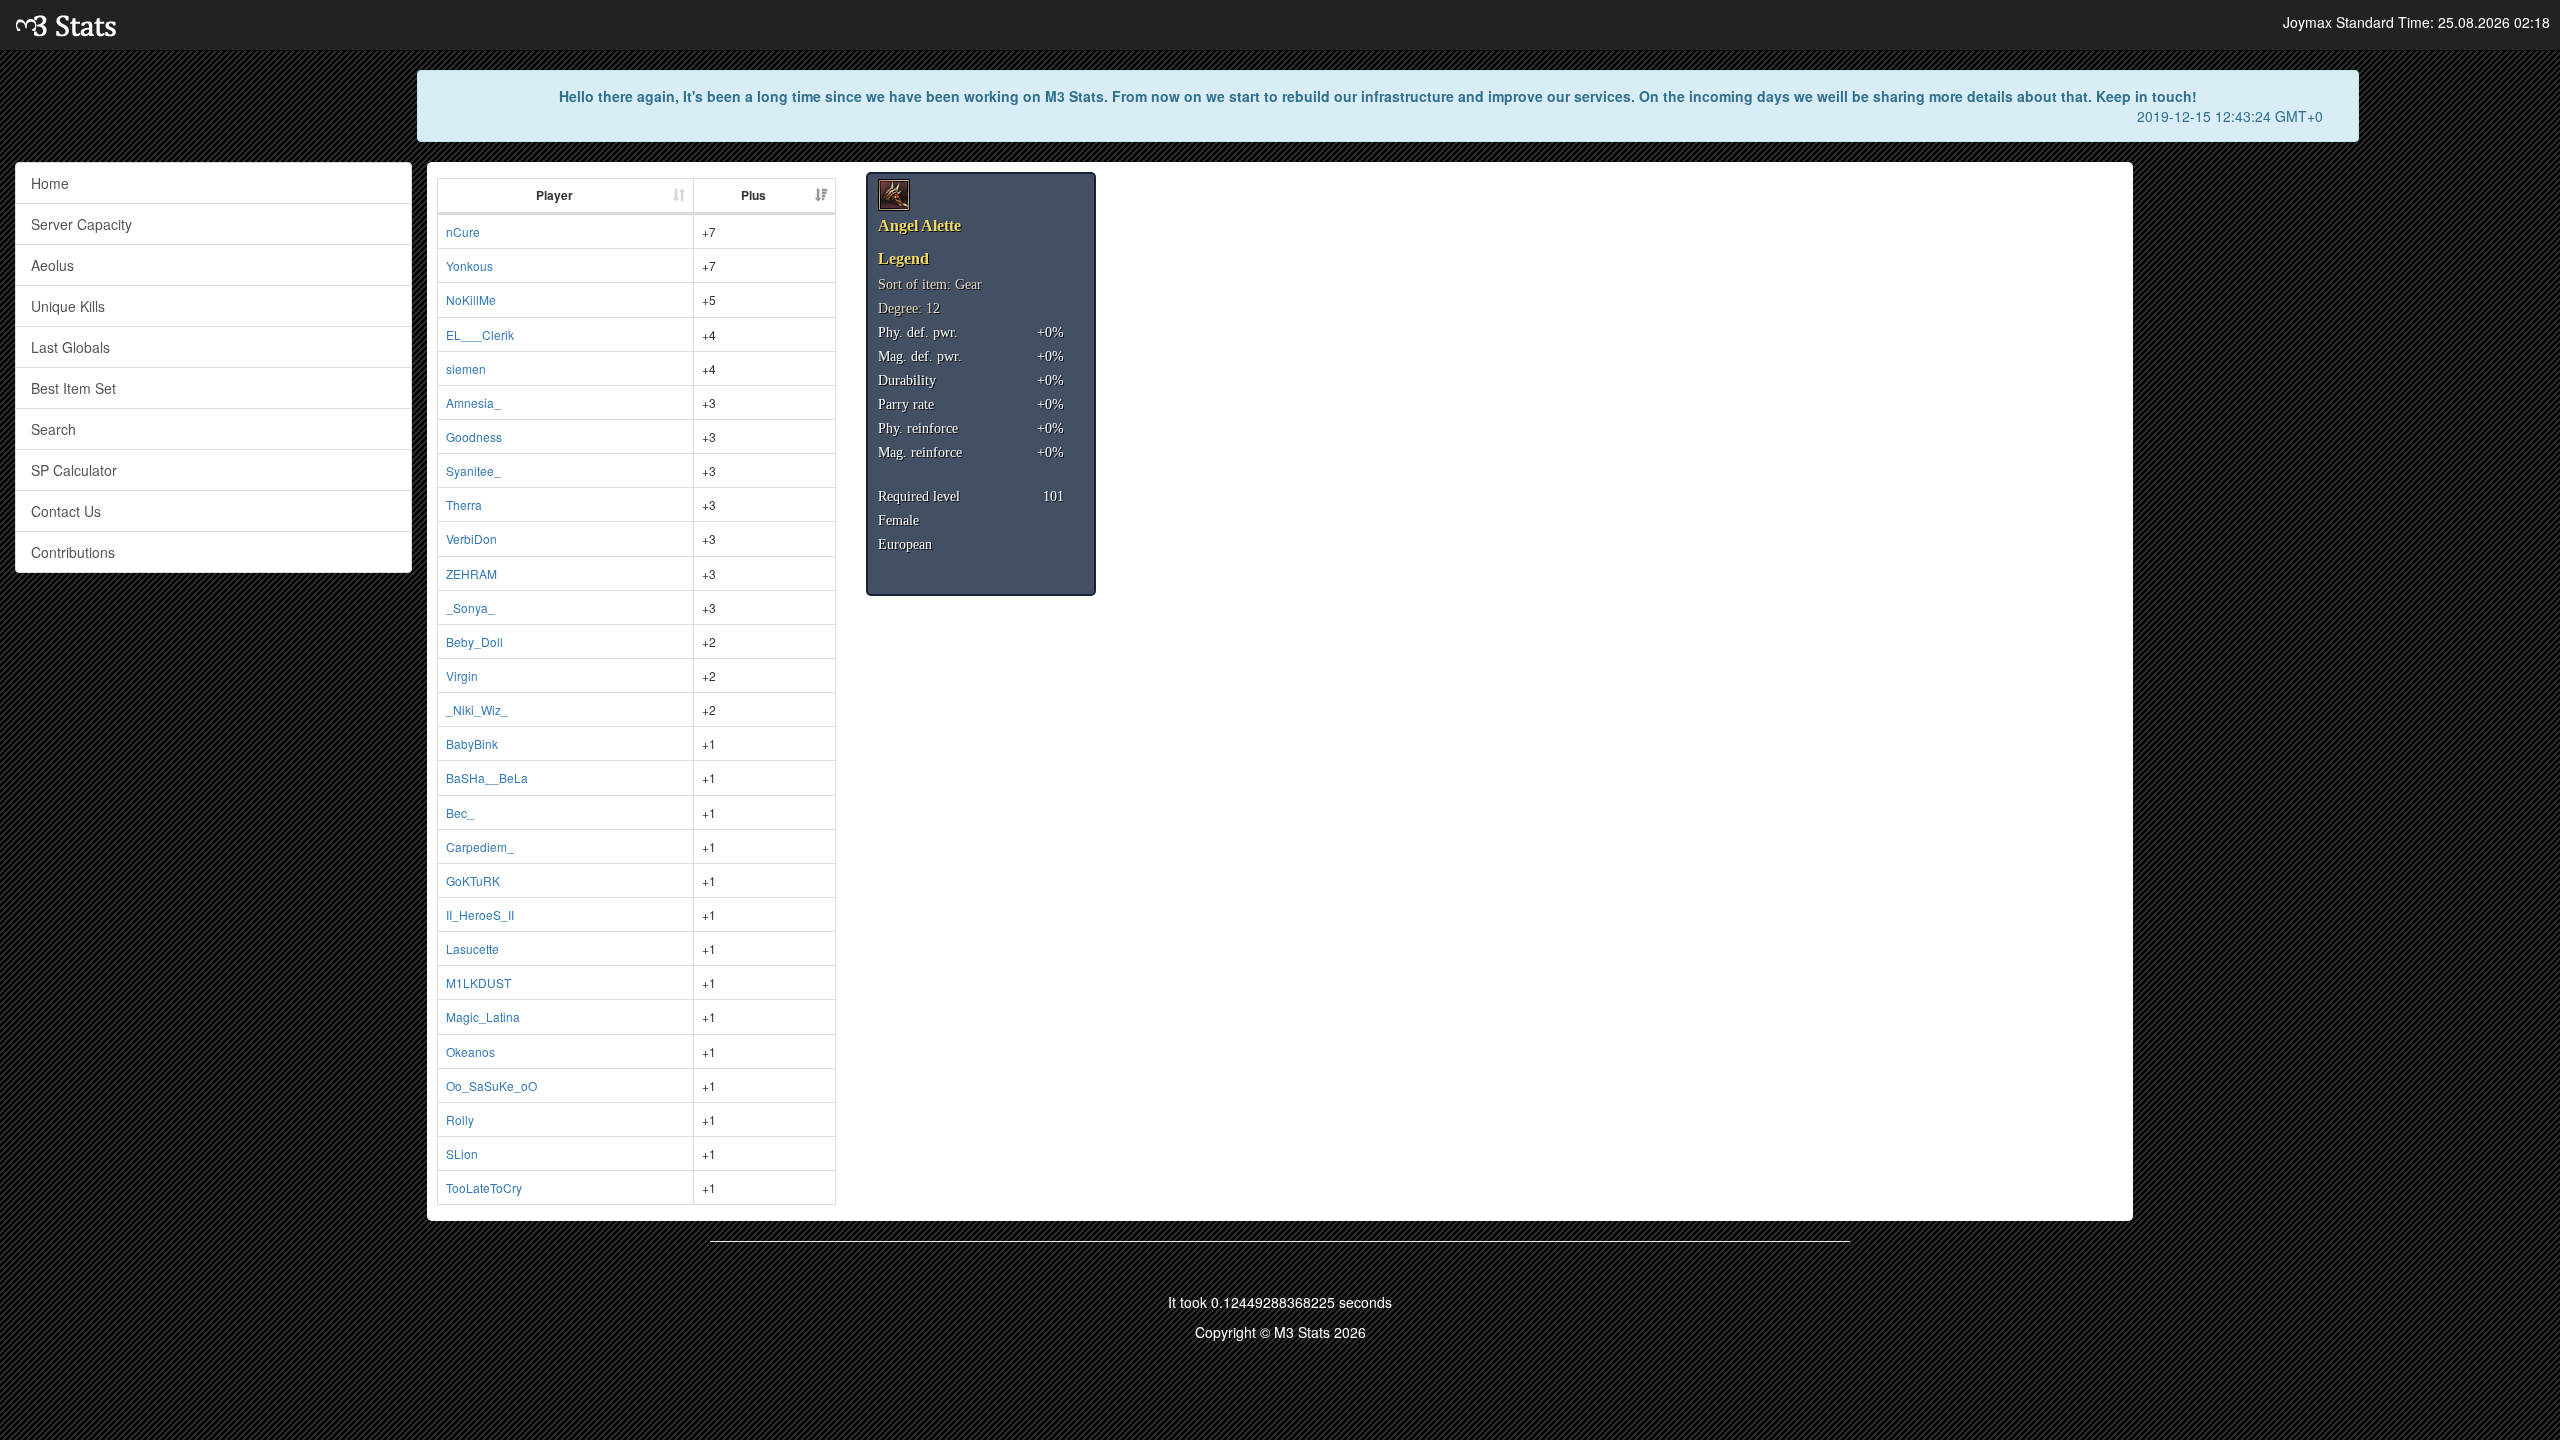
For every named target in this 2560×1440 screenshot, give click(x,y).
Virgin (462, 675)
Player (554, 195)
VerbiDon (471, 538)
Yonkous (469, 265)
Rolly (460, 1119)
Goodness (474, 436)
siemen (466, 368)
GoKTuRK (473, 880)
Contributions (73, 552)
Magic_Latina (483, 1016)
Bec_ (460, 812)
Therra (464, 504)
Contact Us (66, 511)
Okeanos (470, 1051)
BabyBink (472, 743)
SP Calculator (74, 470)
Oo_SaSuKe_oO (491, 1085)
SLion (462, 1153)
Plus (753, 195)
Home (50, 183)
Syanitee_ (473, 470)
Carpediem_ (480, 846)
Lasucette (472, 948)
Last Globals (70, 347)
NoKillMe (471, 299)
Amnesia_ (473, 402)
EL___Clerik (480, 334)
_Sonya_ (470, 607)
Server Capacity (81, 224)
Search (53, 429)
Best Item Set (73, 388)
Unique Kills (68, 306)
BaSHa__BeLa (487, 777)
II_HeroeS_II (480, 914)
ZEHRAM (471, 573)
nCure (463, 231)
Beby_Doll (474, 641)
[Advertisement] (2346, 302)
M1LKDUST (478, 982)
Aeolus (52, 265)
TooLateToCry (484, 1187)
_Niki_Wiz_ (477, 709)
